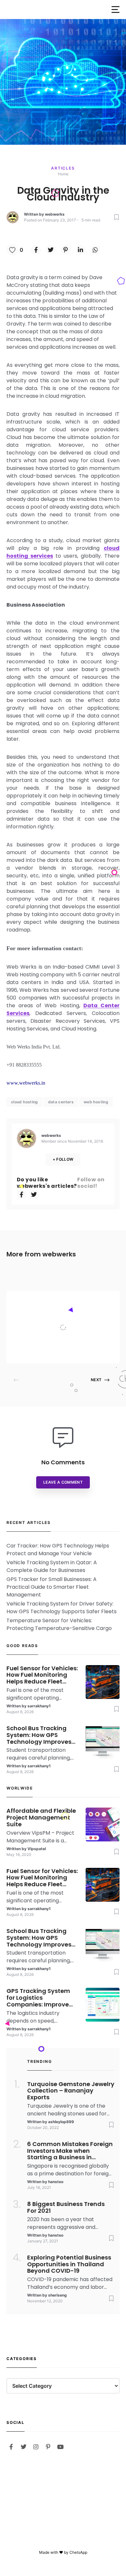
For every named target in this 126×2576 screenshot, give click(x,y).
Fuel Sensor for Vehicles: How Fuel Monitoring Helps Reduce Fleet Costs (42, 1675)
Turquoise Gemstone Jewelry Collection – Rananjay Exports (71, 2091)
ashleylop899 (61, 2122)
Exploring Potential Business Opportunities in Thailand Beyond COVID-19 (69, 2264)
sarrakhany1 (39, 1706)
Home (63, 174)
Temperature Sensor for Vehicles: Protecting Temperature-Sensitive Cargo (59, 1624)
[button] (115, 10)
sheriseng (58, 2295)
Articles (63, 168)
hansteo (56, 2182)
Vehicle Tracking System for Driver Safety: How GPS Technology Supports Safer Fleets (62, 1608)
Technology (66, 1300)
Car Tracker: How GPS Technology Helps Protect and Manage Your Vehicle (58, 1550)
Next (96, 1380)
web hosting (96, 1102)
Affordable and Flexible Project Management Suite (79, 1314)
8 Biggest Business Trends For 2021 (66, 2208)
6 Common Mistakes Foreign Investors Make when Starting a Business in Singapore (70, 2151)
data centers (61, 1102)
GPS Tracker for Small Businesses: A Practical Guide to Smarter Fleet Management (52, 1587)
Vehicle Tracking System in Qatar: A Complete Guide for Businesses (52, 1566)
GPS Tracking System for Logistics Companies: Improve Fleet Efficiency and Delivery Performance (39, 1998)
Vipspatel (61, 1351)
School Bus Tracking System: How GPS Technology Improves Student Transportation (42, 1735)
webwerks (55, 214)
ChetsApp (78, 2552)
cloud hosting (25, 1102)
